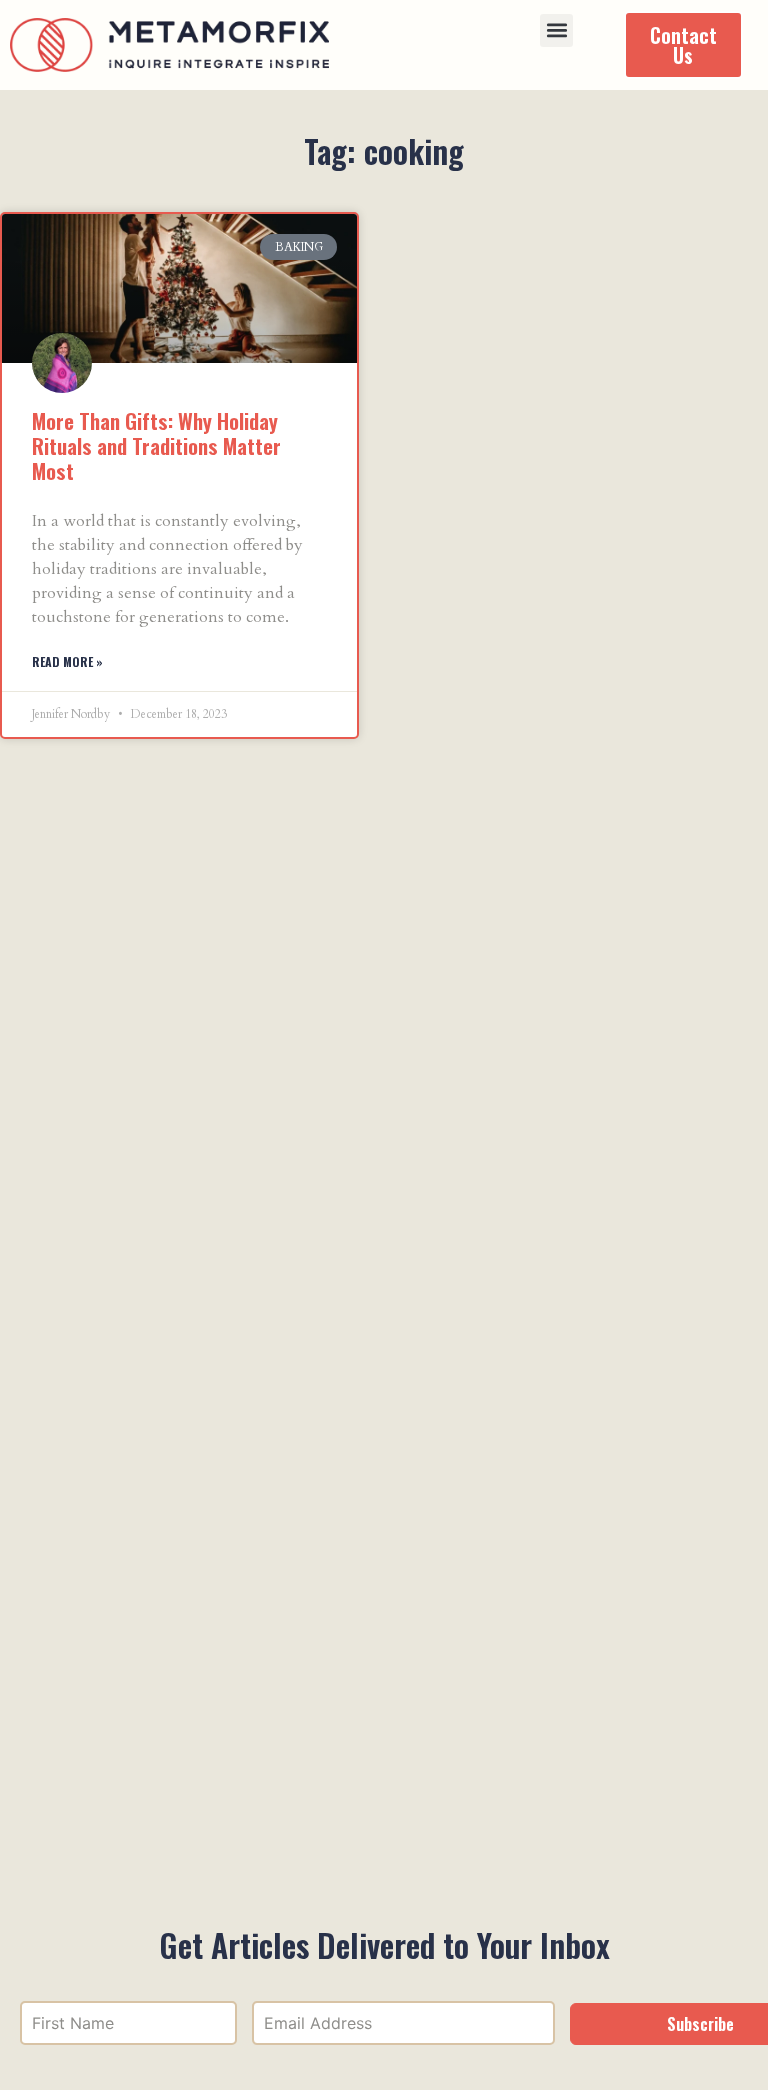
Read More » (67, 661)
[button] (556, 30)
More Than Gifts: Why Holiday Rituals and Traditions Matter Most (156, 445)
